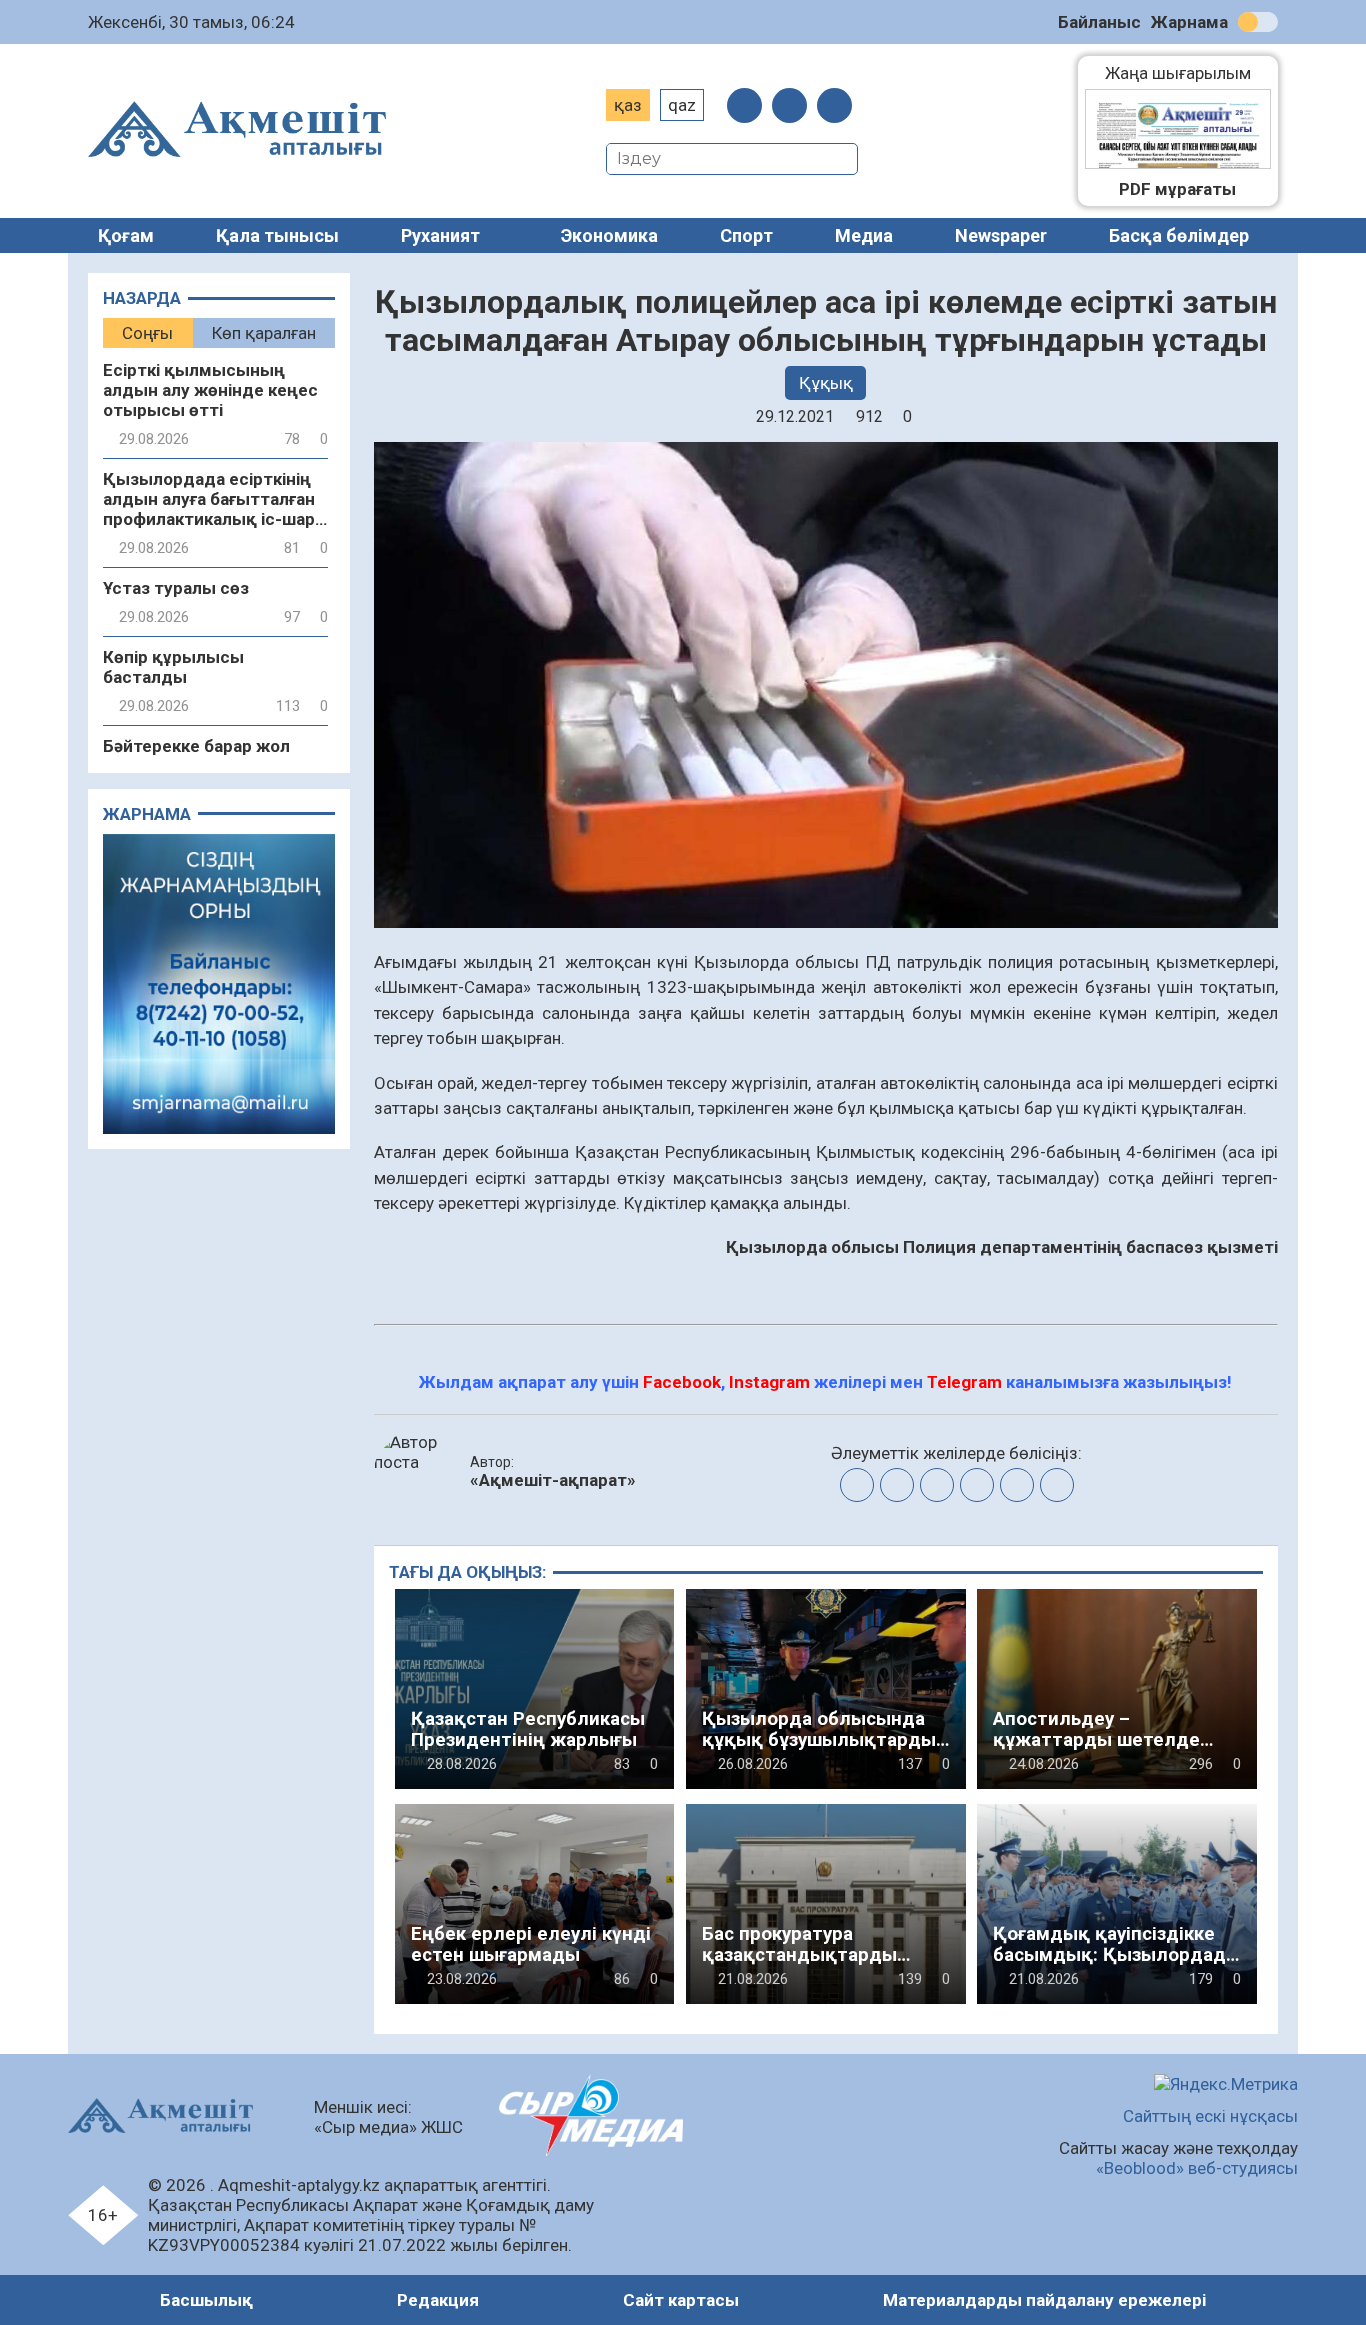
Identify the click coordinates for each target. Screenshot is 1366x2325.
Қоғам (126, 235)
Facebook (682, 1382)
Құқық (826, 383)
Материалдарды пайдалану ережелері (1044, 2300)
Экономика (609, 235)
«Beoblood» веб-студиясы (1197, 2168)
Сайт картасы (681, 2300)
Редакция (438, 2300)
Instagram (769, 1382)
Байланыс (1099, 22)
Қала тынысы (277, 235)
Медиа (864, 235)
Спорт (746, 235)
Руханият (440, 235)
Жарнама (1189, 22)
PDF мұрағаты (1177, 189)
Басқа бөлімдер (1179, 235)
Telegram (964, 1382)
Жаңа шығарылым (1188, 73)
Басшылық (206, 2300)
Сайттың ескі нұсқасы (1210, 2116)
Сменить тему (1258, 22)
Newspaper (1001, 235)
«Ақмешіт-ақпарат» (553, 1480)
